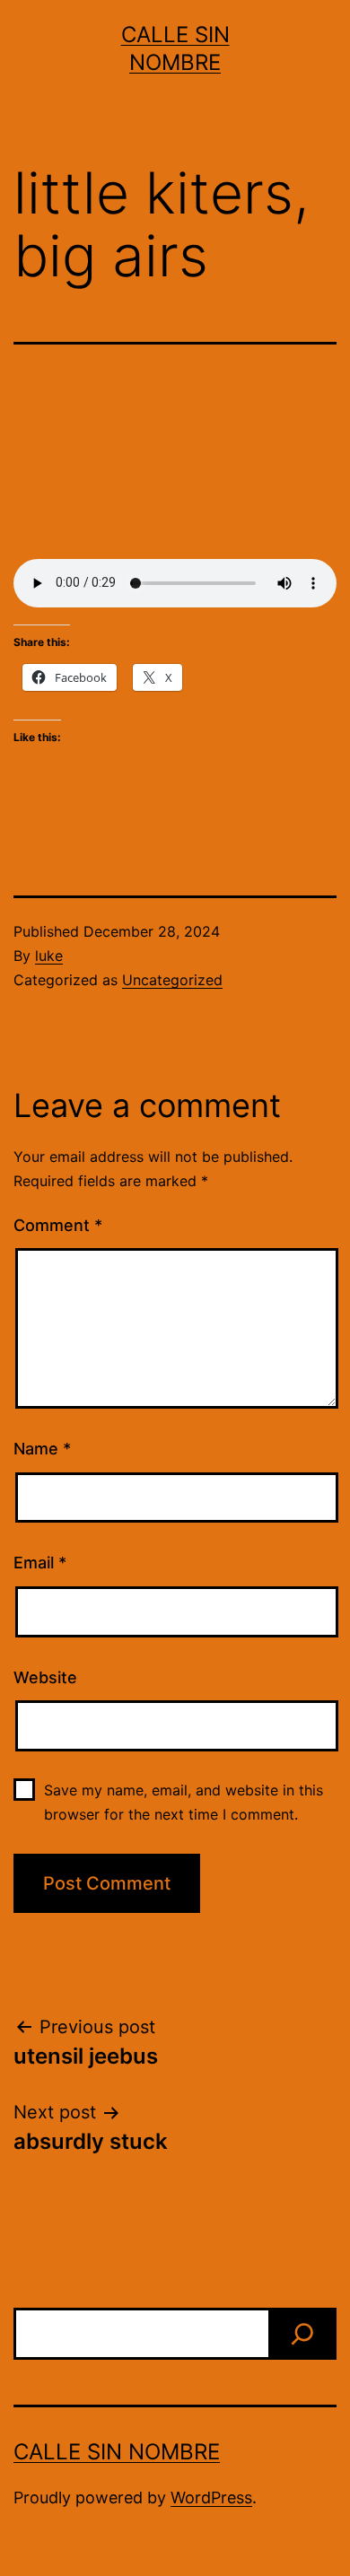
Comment (58, 1225)
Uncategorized (172, 980)
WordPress (211, 2497)
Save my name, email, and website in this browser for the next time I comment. (184, 1802)
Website (45, 1677)
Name (42, 1449)
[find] (302, 2334)
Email (40, 1563)
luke (49, 956)
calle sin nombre (117, 2452)
